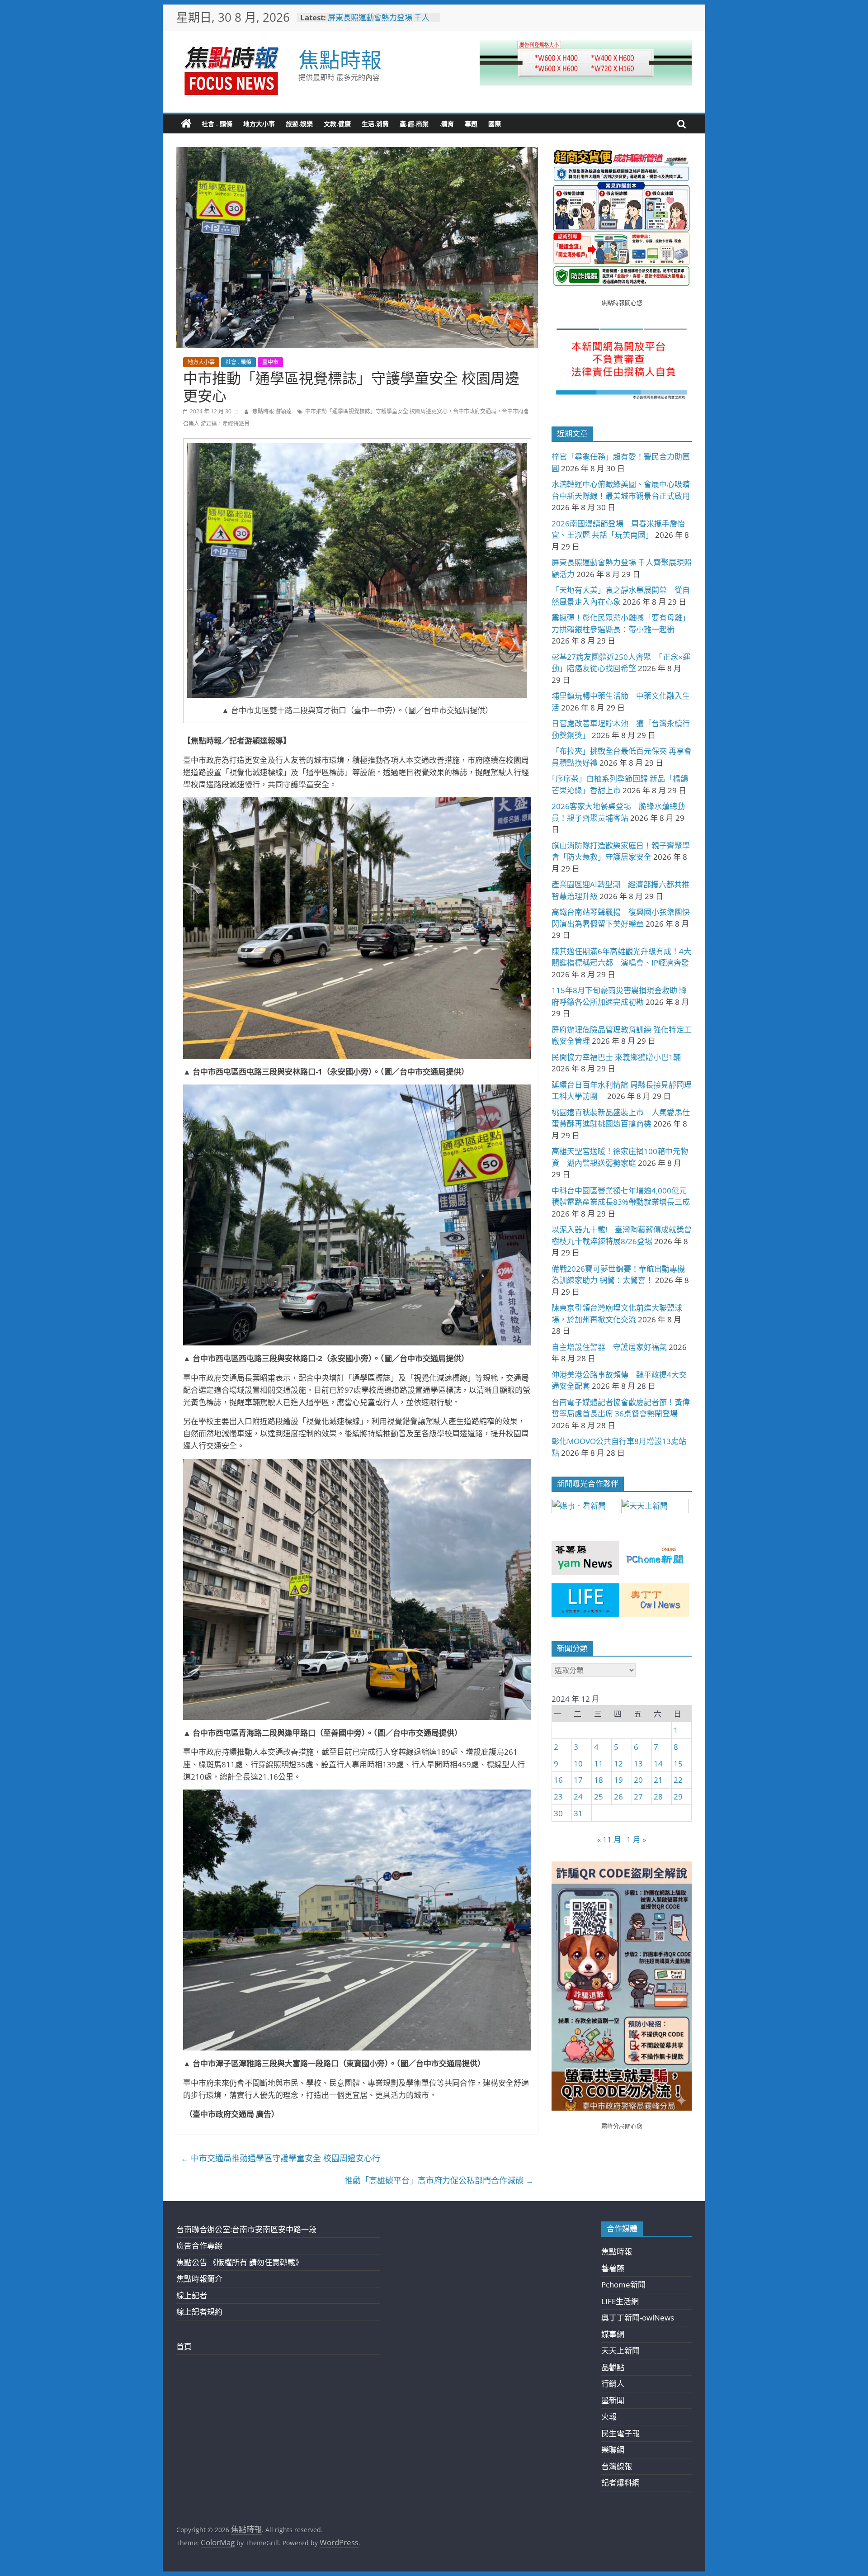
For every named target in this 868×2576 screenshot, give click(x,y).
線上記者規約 (199, 2312)
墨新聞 (613, 2400)
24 (578, 1797)
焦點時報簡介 (199, 2279)
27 (638, 1797)
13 (638, 1764)
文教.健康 (337, 124)
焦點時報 (340, 59)
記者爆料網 (620, 2483)
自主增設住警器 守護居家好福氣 (609, 1347)
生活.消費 (375, 124)
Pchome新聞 (623, 2285)
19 (618, 1780)
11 (599, 1764)
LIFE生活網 (620, 2301)
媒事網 (613, 2334)
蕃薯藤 (613, 2268)
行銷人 (613, 2384)
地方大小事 (259, 124)
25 (599, 1797)
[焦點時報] (186, 124)
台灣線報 (617, 2466)
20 (638, 1780)
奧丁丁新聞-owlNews (638, 2318)
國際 (495, 124)
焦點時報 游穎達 (273, 411)
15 (678, 1764)
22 (678, 1780)
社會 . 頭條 (217, 124)
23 (558, 1797)
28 (658, 1797)
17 (578, 1780)
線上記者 (192, 2295)
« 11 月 (609, 1840)
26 (618, 1797)
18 (599, 1780)
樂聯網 (613, 2450)
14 (658, 1764)
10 (578, 1764)
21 (658, 1780)
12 (618, 1764)
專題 (471, 124)
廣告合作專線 (199, 2246)
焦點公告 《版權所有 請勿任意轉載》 (240, 2262)
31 (578, 1813)
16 (558, 1780)
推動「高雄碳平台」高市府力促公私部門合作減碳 (439, 2180)
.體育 (447, 124)
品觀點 (613, 2367)
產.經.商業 (414, 124)
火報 (609, 2417)
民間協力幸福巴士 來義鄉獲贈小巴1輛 (616, 1057)
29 (678, 1797)
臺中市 (270, 362)
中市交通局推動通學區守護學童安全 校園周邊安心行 (281, 2158)
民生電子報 (620, 2433)
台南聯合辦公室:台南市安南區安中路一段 (246, 2229)
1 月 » (636, 1840)
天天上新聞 (620, 2351)
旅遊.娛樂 (299, 124)
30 (558, 1813)
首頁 (184, 2346)
